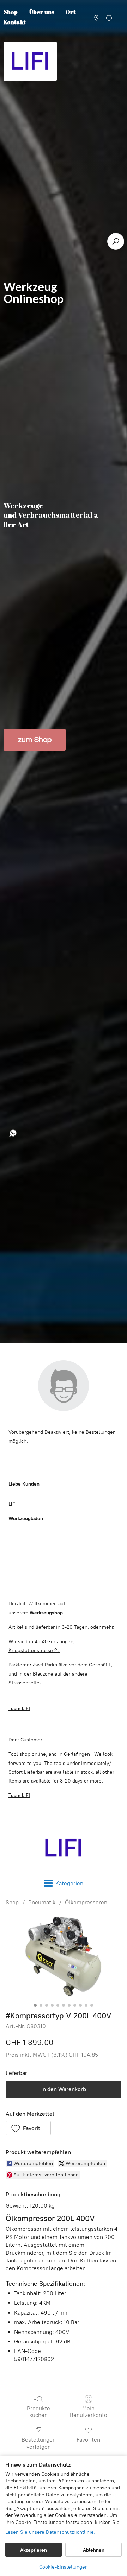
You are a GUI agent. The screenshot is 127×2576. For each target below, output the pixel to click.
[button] (28, 2128)
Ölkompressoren (86, 1902)
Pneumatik (42, 1902)
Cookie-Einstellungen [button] (64, 2567)
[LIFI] (64, 1848)
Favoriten (88, 2440)
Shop (12, 1902)
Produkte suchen (38, 2412)
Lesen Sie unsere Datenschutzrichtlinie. (50, 2532)
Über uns (42, 12)
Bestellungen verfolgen (39, 2443)
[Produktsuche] (116, 241)
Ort (71, 12)
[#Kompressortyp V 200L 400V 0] (64, 1957)
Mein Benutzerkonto (89, 2412)
